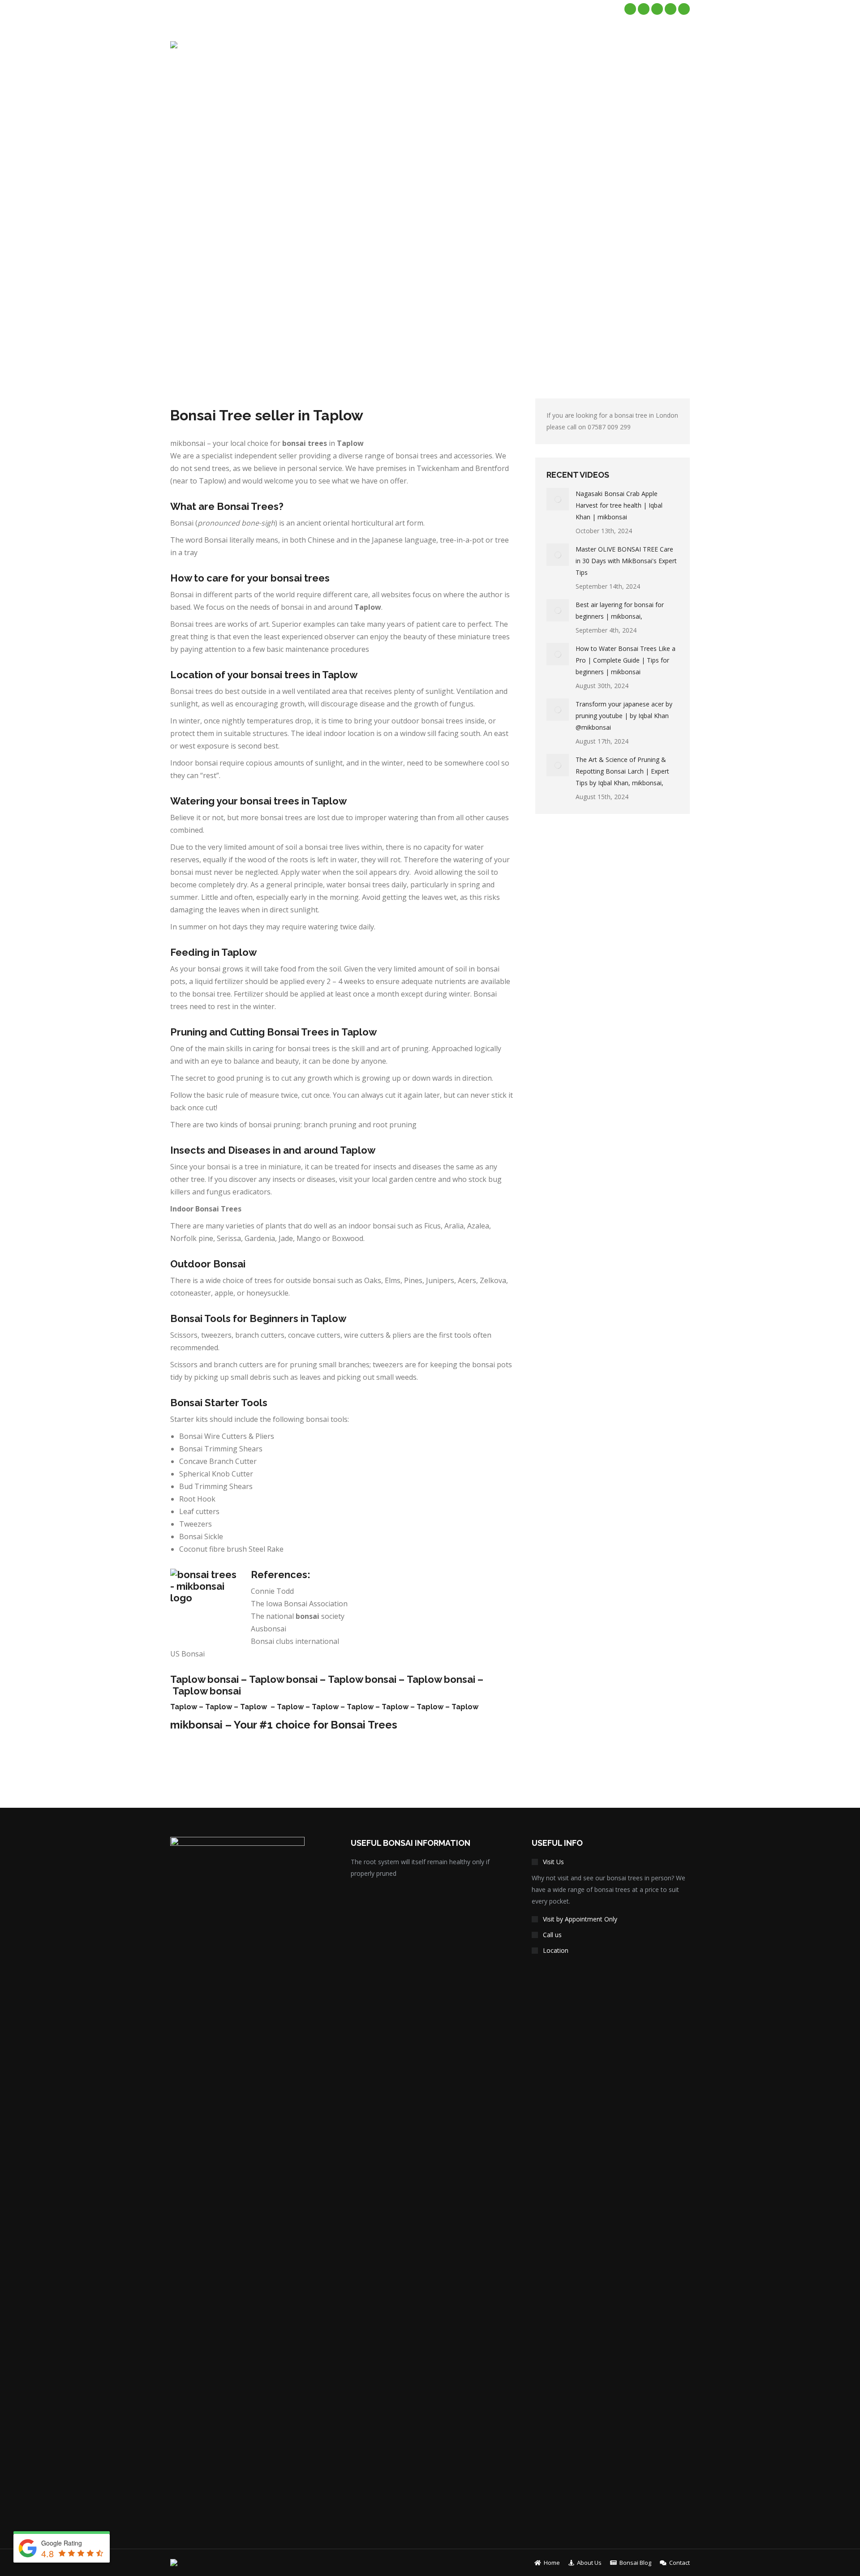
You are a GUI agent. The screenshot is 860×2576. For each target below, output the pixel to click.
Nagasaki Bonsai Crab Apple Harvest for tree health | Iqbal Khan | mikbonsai (619, 505)
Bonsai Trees (364, 1725)
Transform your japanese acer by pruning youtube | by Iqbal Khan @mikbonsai (624, 716)
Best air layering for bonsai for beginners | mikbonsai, (620, 610)
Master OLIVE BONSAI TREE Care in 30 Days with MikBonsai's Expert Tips (626, 561)
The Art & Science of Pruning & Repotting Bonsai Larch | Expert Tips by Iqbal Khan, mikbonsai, (622, 771)
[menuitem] (479, 45)
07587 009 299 (609, 427)
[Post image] (558, 499)
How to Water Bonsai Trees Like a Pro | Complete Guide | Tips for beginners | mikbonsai (626, 660)
